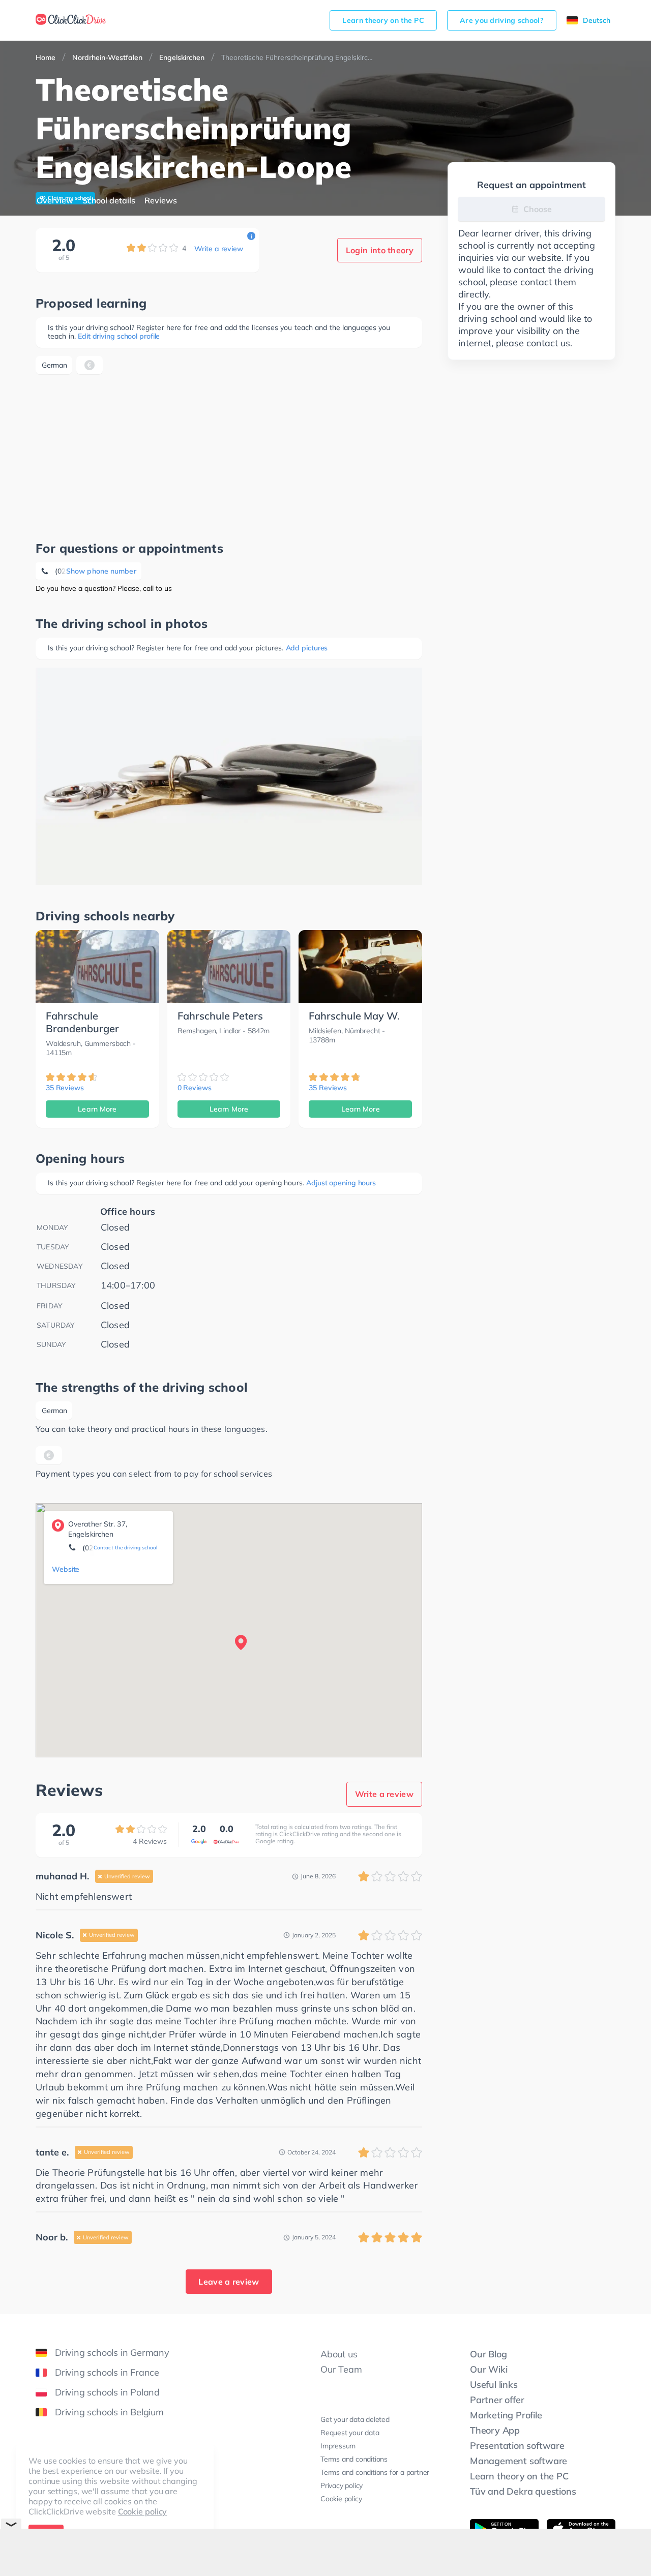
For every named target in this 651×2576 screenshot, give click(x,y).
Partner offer (497, 2400)
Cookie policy (143, 2511)
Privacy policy (342, 2485)
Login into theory (380, 250)
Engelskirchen (182, 57)
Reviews (161, 200)
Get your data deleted (355, 2419)
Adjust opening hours (341, 1183)
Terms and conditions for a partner (375, 2472)
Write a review (219, 249)
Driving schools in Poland (107, 2392)
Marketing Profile (506, 2415)
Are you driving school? (502, 20)
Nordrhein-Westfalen (107, 57)
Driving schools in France (107, 2372)
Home (46, 57)
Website (66, 1569)
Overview (55, 200)
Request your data (350, 2433)
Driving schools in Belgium (109, 2412)
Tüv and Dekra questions (523, 2491)
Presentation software (517, 2446)
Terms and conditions (354, 2459)
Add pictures (307, 648)
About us (339, 2354)
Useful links (494, 2385)
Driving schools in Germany (112, 2353)
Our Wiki (489, 2369)
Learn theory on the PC (383, 20)
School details (109, 200)
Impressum (338, 2446)
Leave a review (229, 2282)
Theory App (495, 2430)
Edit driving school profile (119, 336)
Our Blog (488, 2354)
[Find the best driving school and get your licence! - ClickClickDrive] (71, 20)
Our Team (341, 2369)
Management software (519, 2461)
